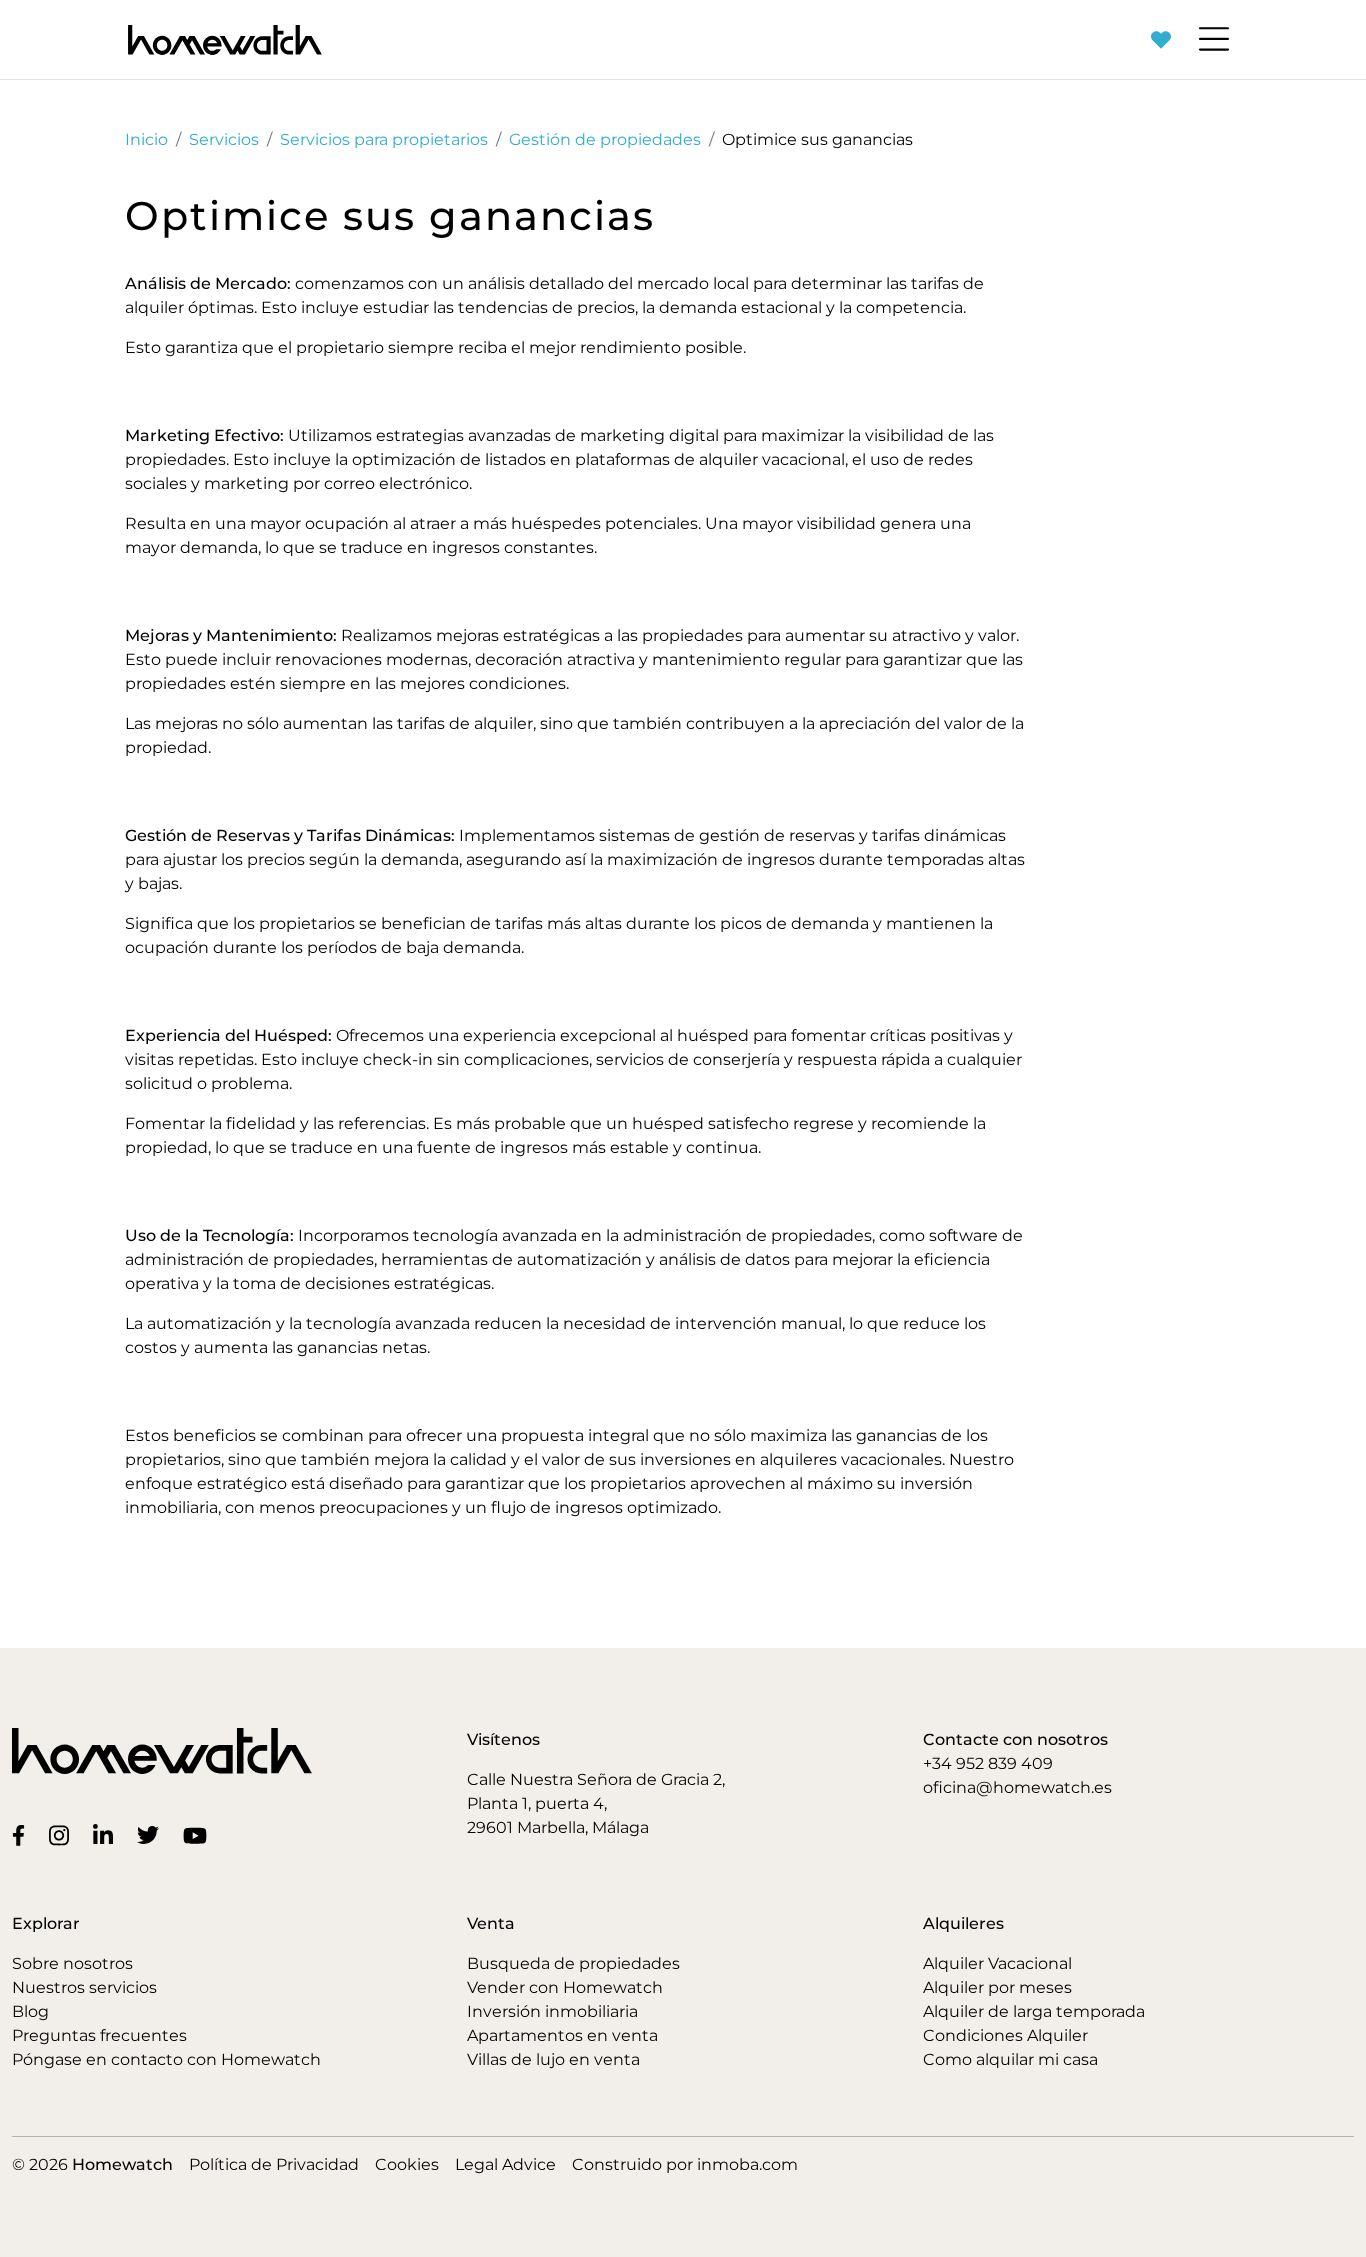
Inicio (146, 139)
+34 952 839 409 (988, 1763)
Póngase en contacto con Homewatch (166, 2059)
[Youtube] (199, 1835)
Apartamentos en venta (562, 2035)
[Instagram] (63, 1834)
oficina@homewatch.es (1017, 1787)
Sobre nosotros (72, 1963)
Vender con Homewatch (565, 1987)
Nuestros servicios (84, 1987)
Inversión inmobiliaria (552, 2011)
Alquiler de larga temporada (1034, 2011)
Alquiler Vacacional (997, 1963)
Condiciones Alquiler (1005, 2035)
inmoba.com (747, 2164)
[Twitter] (152, 1835)
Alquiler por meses (997, 1987)
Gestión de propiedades (605, 139)
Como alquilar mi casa (1010, 2059)
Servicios (224, 139)
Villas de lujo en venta (553, 2059)
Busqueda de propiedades (573, 1963)
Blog (30, 2011)
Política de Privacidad (274, 2164)
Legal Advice (505, 2164)
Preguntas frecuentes (99, 2035)
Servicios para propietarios (384, 139)
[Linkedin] (107, 1834)
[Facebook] (22, 1835)
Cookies (407, 2164)
